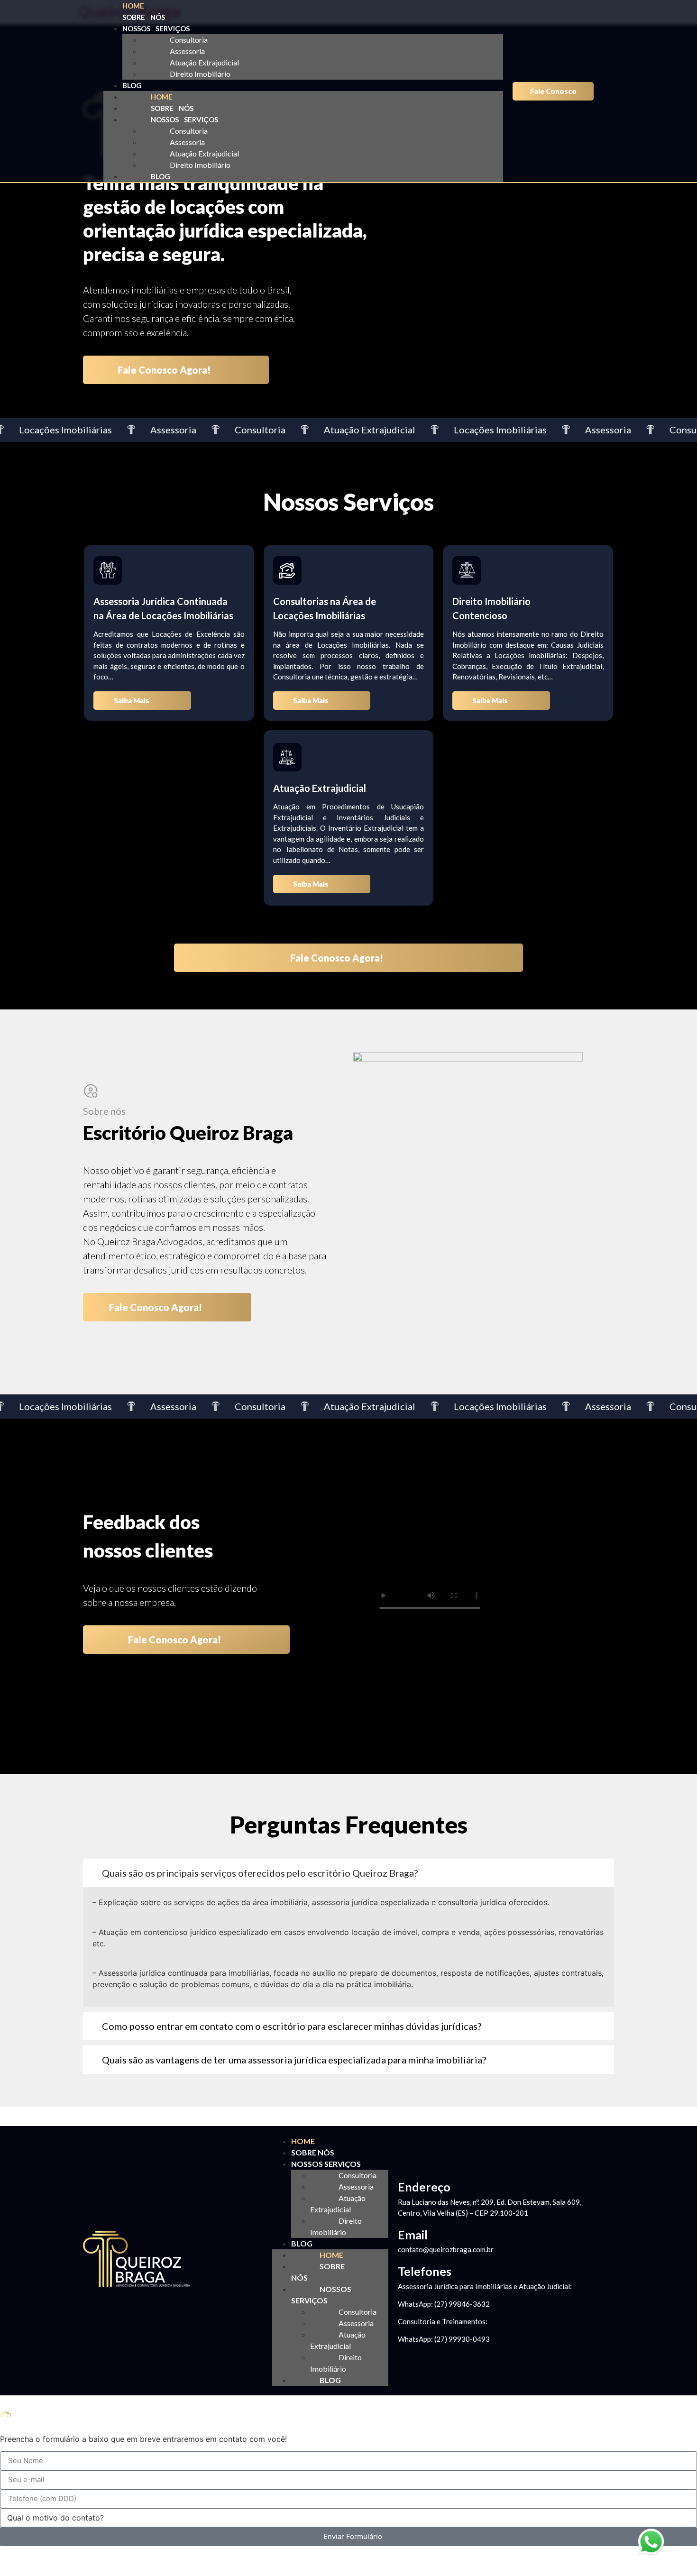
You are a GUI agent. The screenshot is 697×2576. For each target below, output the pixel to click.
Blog (132, 85)
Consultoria (189, 40)
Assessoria (187, 51)
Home (133, 6)
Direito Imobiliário (200, 74)
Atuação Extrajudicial (204, 62)
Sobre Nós (144, 17)
